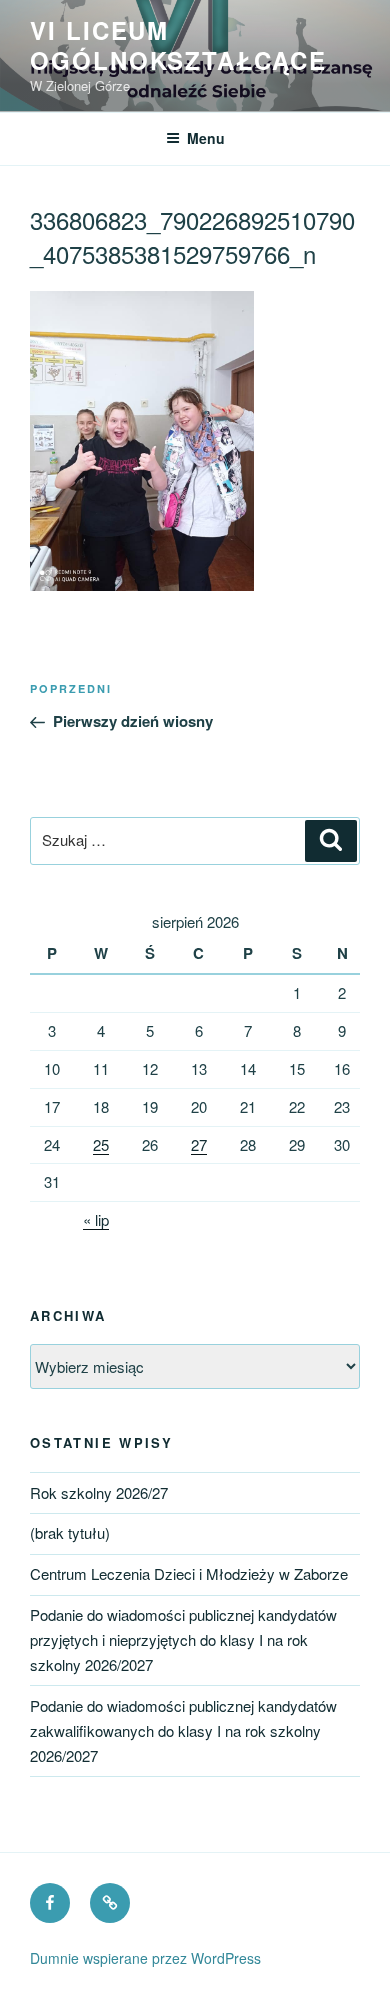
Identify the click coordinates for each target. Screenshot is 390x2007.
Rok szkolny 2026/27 (99, 1492)
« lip (96, 1219)
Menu (206, 138)
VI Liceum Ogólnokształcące (178, 45)
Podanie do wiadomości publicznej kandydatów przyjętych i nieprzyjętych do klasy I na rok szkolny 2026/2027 (183, 1639)
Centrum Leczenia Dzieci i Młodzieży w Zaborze (189, 1573)
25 (101, 1144)
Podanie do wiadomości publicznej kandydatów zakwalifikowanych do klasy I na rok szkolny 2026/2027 (183, 1730)
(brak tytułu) (70, 1532)
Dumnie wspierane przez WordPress (145, 1958)
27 (199, 1144)
